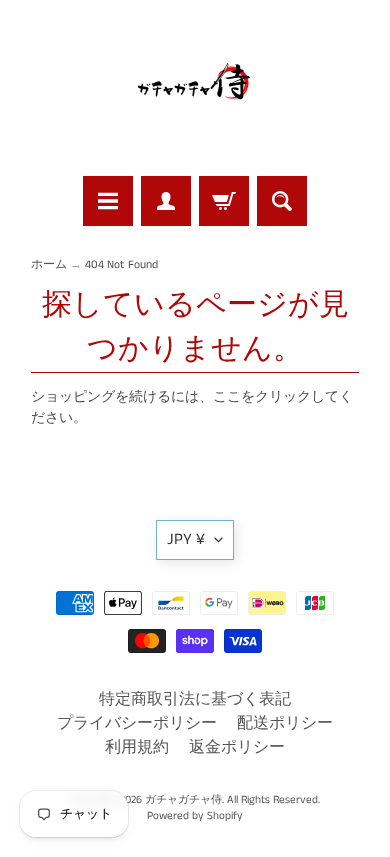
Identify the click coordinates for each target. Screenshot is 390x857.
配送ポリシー (285, 723)
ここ (227, 397)
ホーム (49, 265)
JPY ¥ (186, 539)
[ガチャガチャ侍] (195, 91)
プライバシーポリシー (137, 723)
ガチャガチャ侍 (183, 800)
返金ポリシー (237, 747)
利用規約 (137, 747)
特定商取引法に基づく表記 (195, 699)
